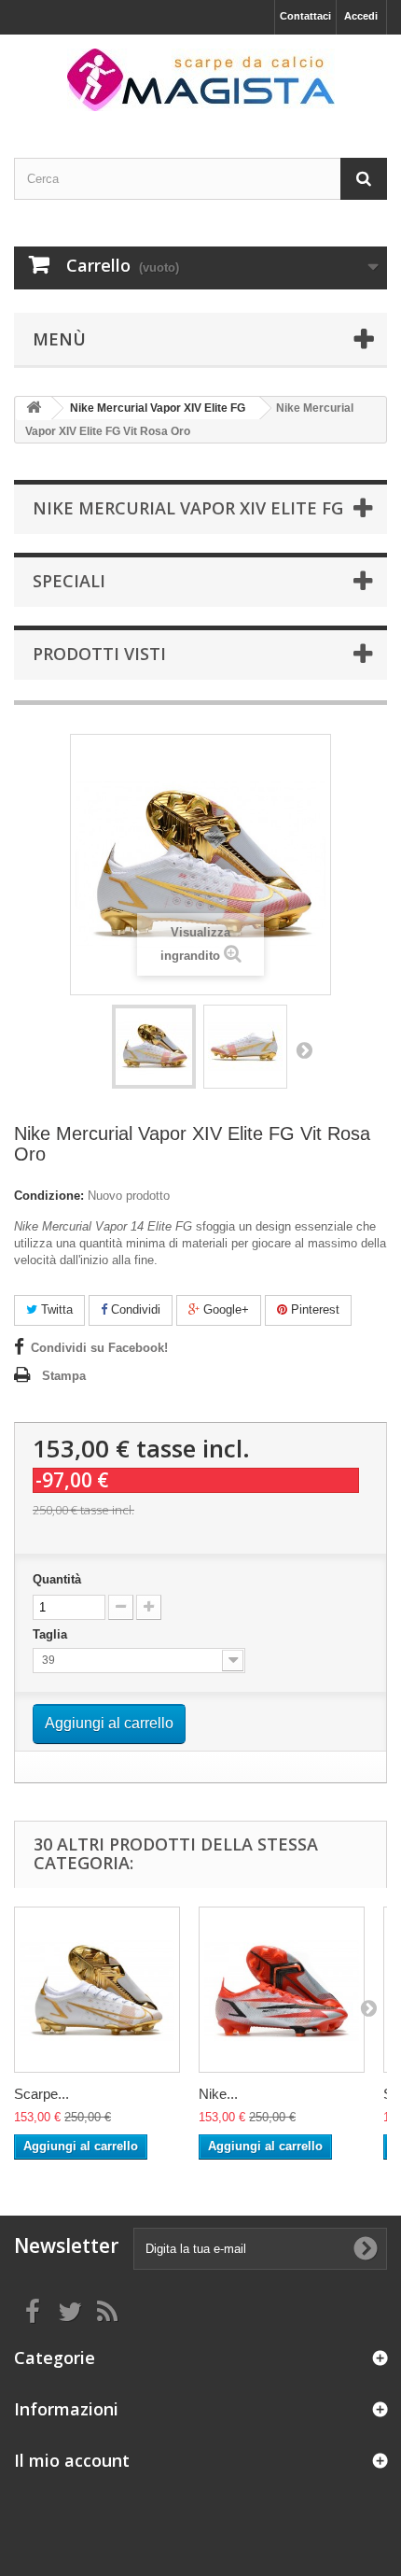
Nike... (218, 2094)
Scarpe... (41, 2094)
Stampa (64, 1376)
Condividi (134, 1309)
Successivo (304, 1049)
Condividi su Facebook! (99, 1348)
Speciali (69, 581)
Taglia (52, 1634)
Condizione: (49, 1196)
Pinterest (313, 1309)
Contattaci (305, 16)
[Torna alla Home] (34, 408)
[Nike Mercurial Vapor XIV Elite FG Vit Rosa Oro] (154, 1047)
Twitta (55, 1309)
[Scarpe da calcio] (200, 80)
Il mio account (72, 2460)
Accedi (361, 16)
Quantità (57, 1579)
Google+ (224, 1309)
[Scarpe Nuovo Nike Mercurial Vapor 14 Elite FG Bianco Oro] (97, 1990)
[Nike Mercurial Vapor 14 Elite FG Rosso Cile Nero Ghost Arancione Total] (282, 1990)
